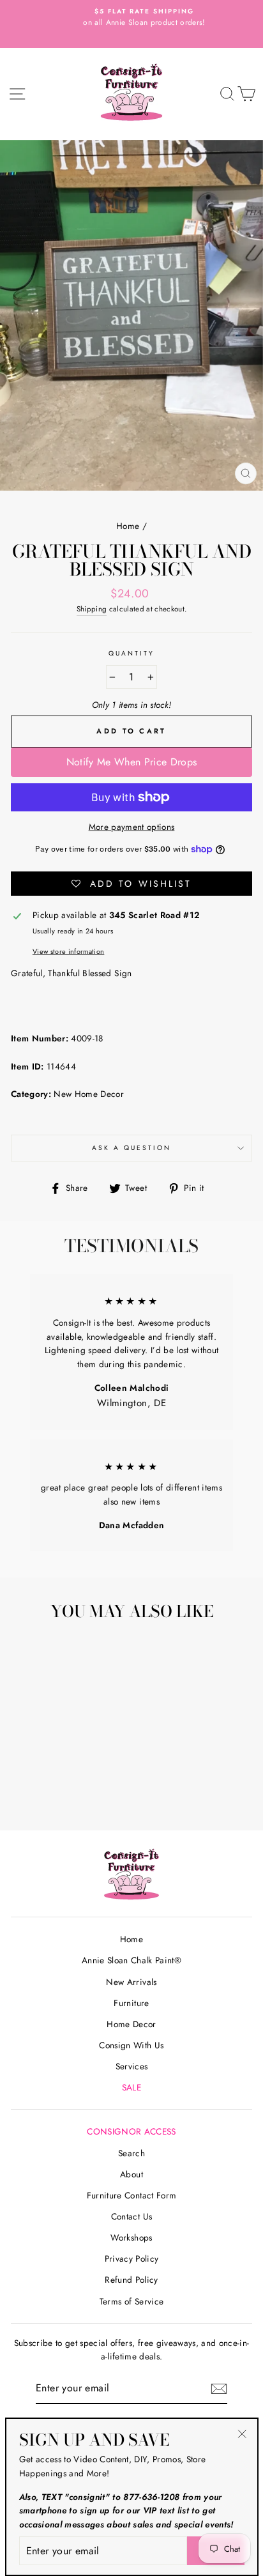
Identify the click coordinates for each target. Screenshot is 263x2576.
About (131, 2174)
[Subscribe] (219, 2389)
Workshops (131, 2237)
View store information (68, 951)
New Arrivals (131, 1982)
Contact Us (131, 2216)
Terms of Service (131, 2301)
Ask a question (132, 1148)
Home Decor (131, 2024)
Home (128, 526)
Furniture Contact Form (131, 2195)
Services (132, 2066)
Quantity (131, 653)
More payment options (132, 827)
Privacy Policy (132, 2258)
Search (131, 2153)
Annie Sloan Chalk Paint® (131, 1960)
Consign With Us (131, 2045)
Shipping (92, 609)
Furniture (131, 2003)
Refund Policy (131, 2280)
